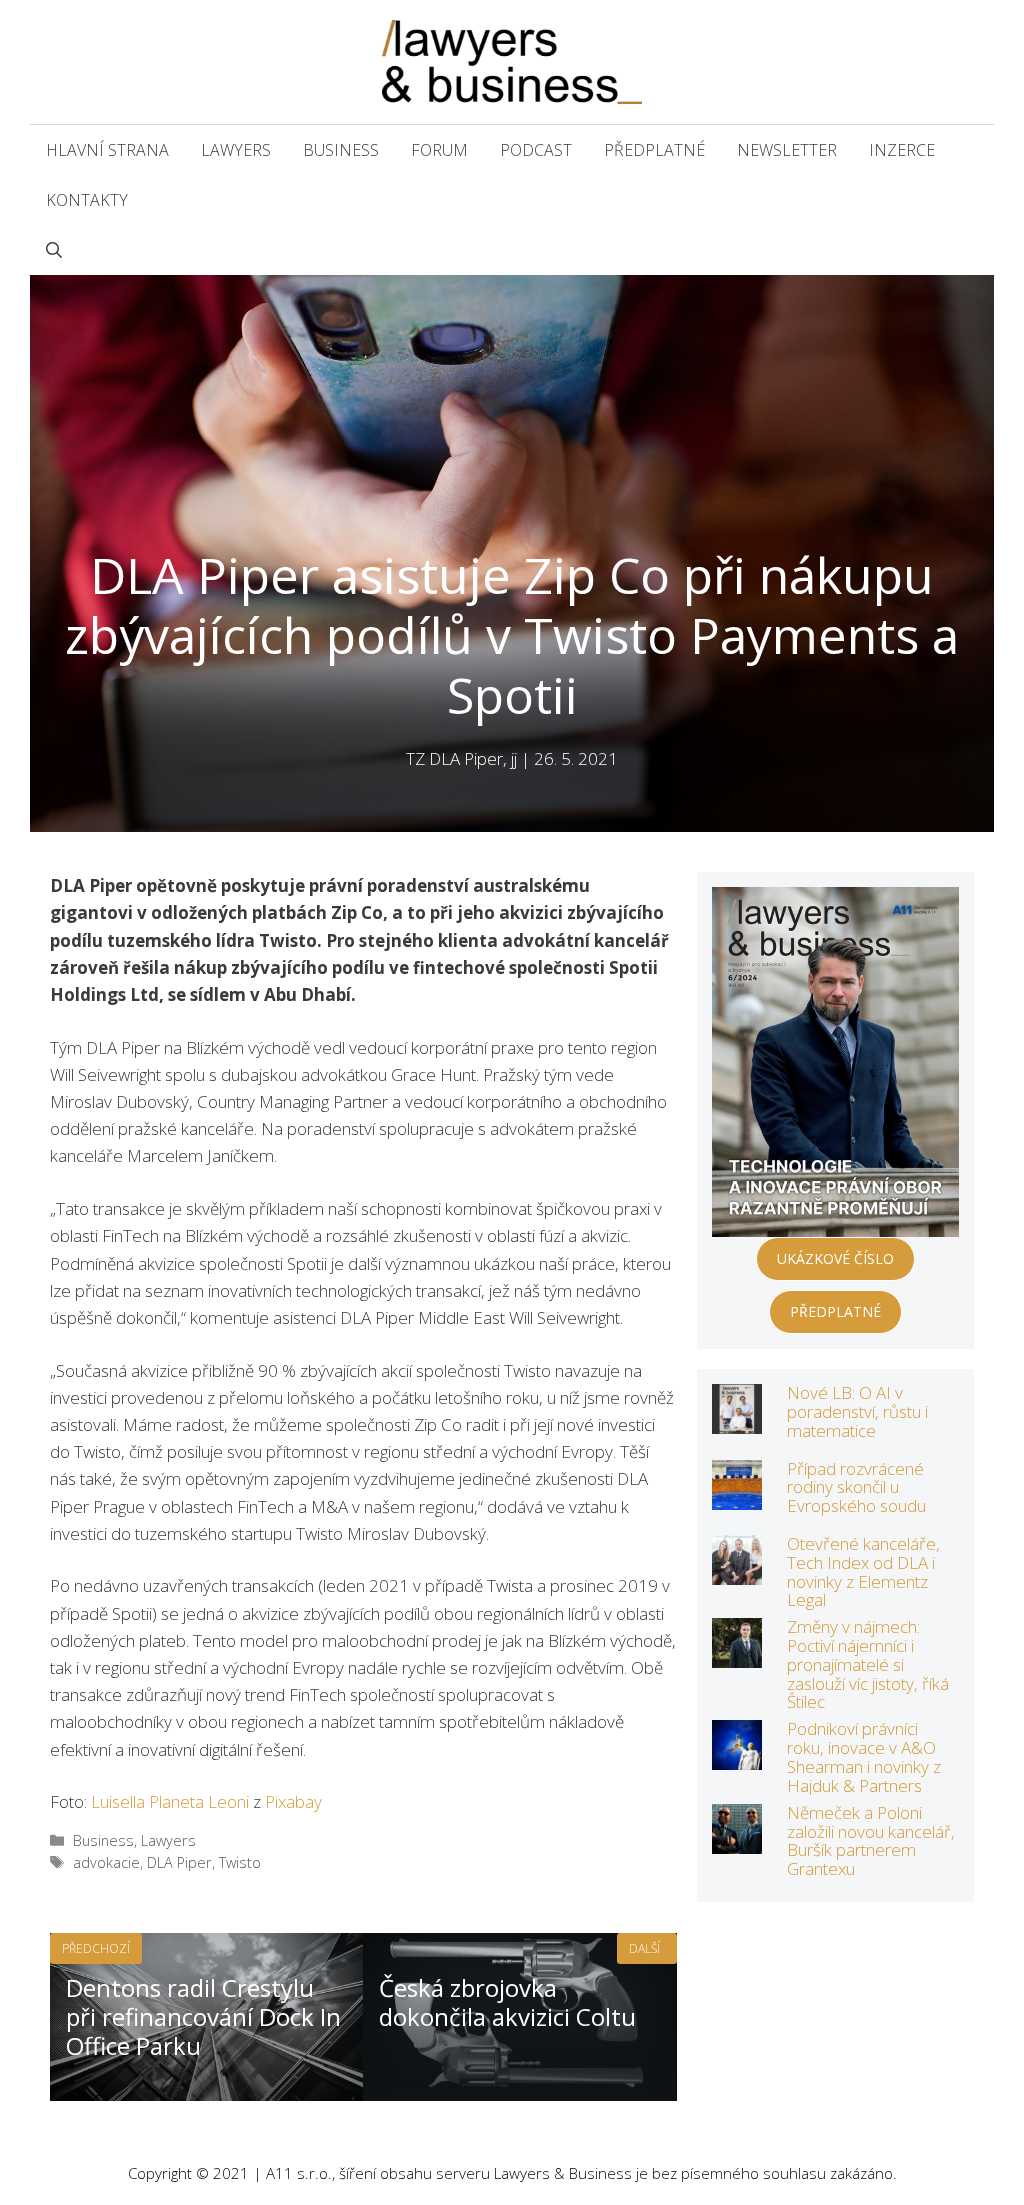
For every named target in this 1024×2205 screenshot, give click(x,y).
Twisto (240, 1862)
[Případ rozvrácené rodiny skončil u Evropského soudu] (737, 1495)
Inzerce (902, 150)
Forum (439, 150)
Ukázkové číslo (835, 1258)
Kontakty (87, 200)
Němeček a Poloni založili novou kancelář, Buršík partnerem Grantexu (871, 1840)
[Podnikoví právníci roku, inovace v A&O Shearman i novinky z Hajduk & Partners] (737, 1756)
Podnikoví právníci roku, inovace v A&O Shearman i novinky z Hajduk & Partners (864, 1756)
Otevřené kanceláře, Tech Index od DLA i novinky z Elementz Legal (863, 1571)
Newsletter (787, 150)
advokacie (106, 1862)
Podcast (536, 150)
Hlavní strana (107, 150)
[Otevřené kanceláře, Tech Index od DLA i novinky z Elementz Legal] (737, 1571)
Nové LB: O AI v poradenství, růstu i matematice (857, 1411)
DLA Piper (179, 1862)
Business (341, 150)
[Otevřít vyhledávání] (54, 250)
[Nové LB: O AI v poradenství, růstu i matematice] (737, 1420)
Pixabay (293, 1801)
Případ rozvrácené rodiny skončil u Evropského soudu (856, 1487)
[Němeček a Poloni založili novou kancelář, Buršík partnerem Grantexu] (737, 1840)
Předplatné (654, 150)
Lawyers (236, 150)
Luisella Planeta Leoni (170, 1801)
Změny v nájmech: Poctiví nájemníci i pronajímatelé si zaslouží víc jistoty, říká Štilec (868, 1664)
